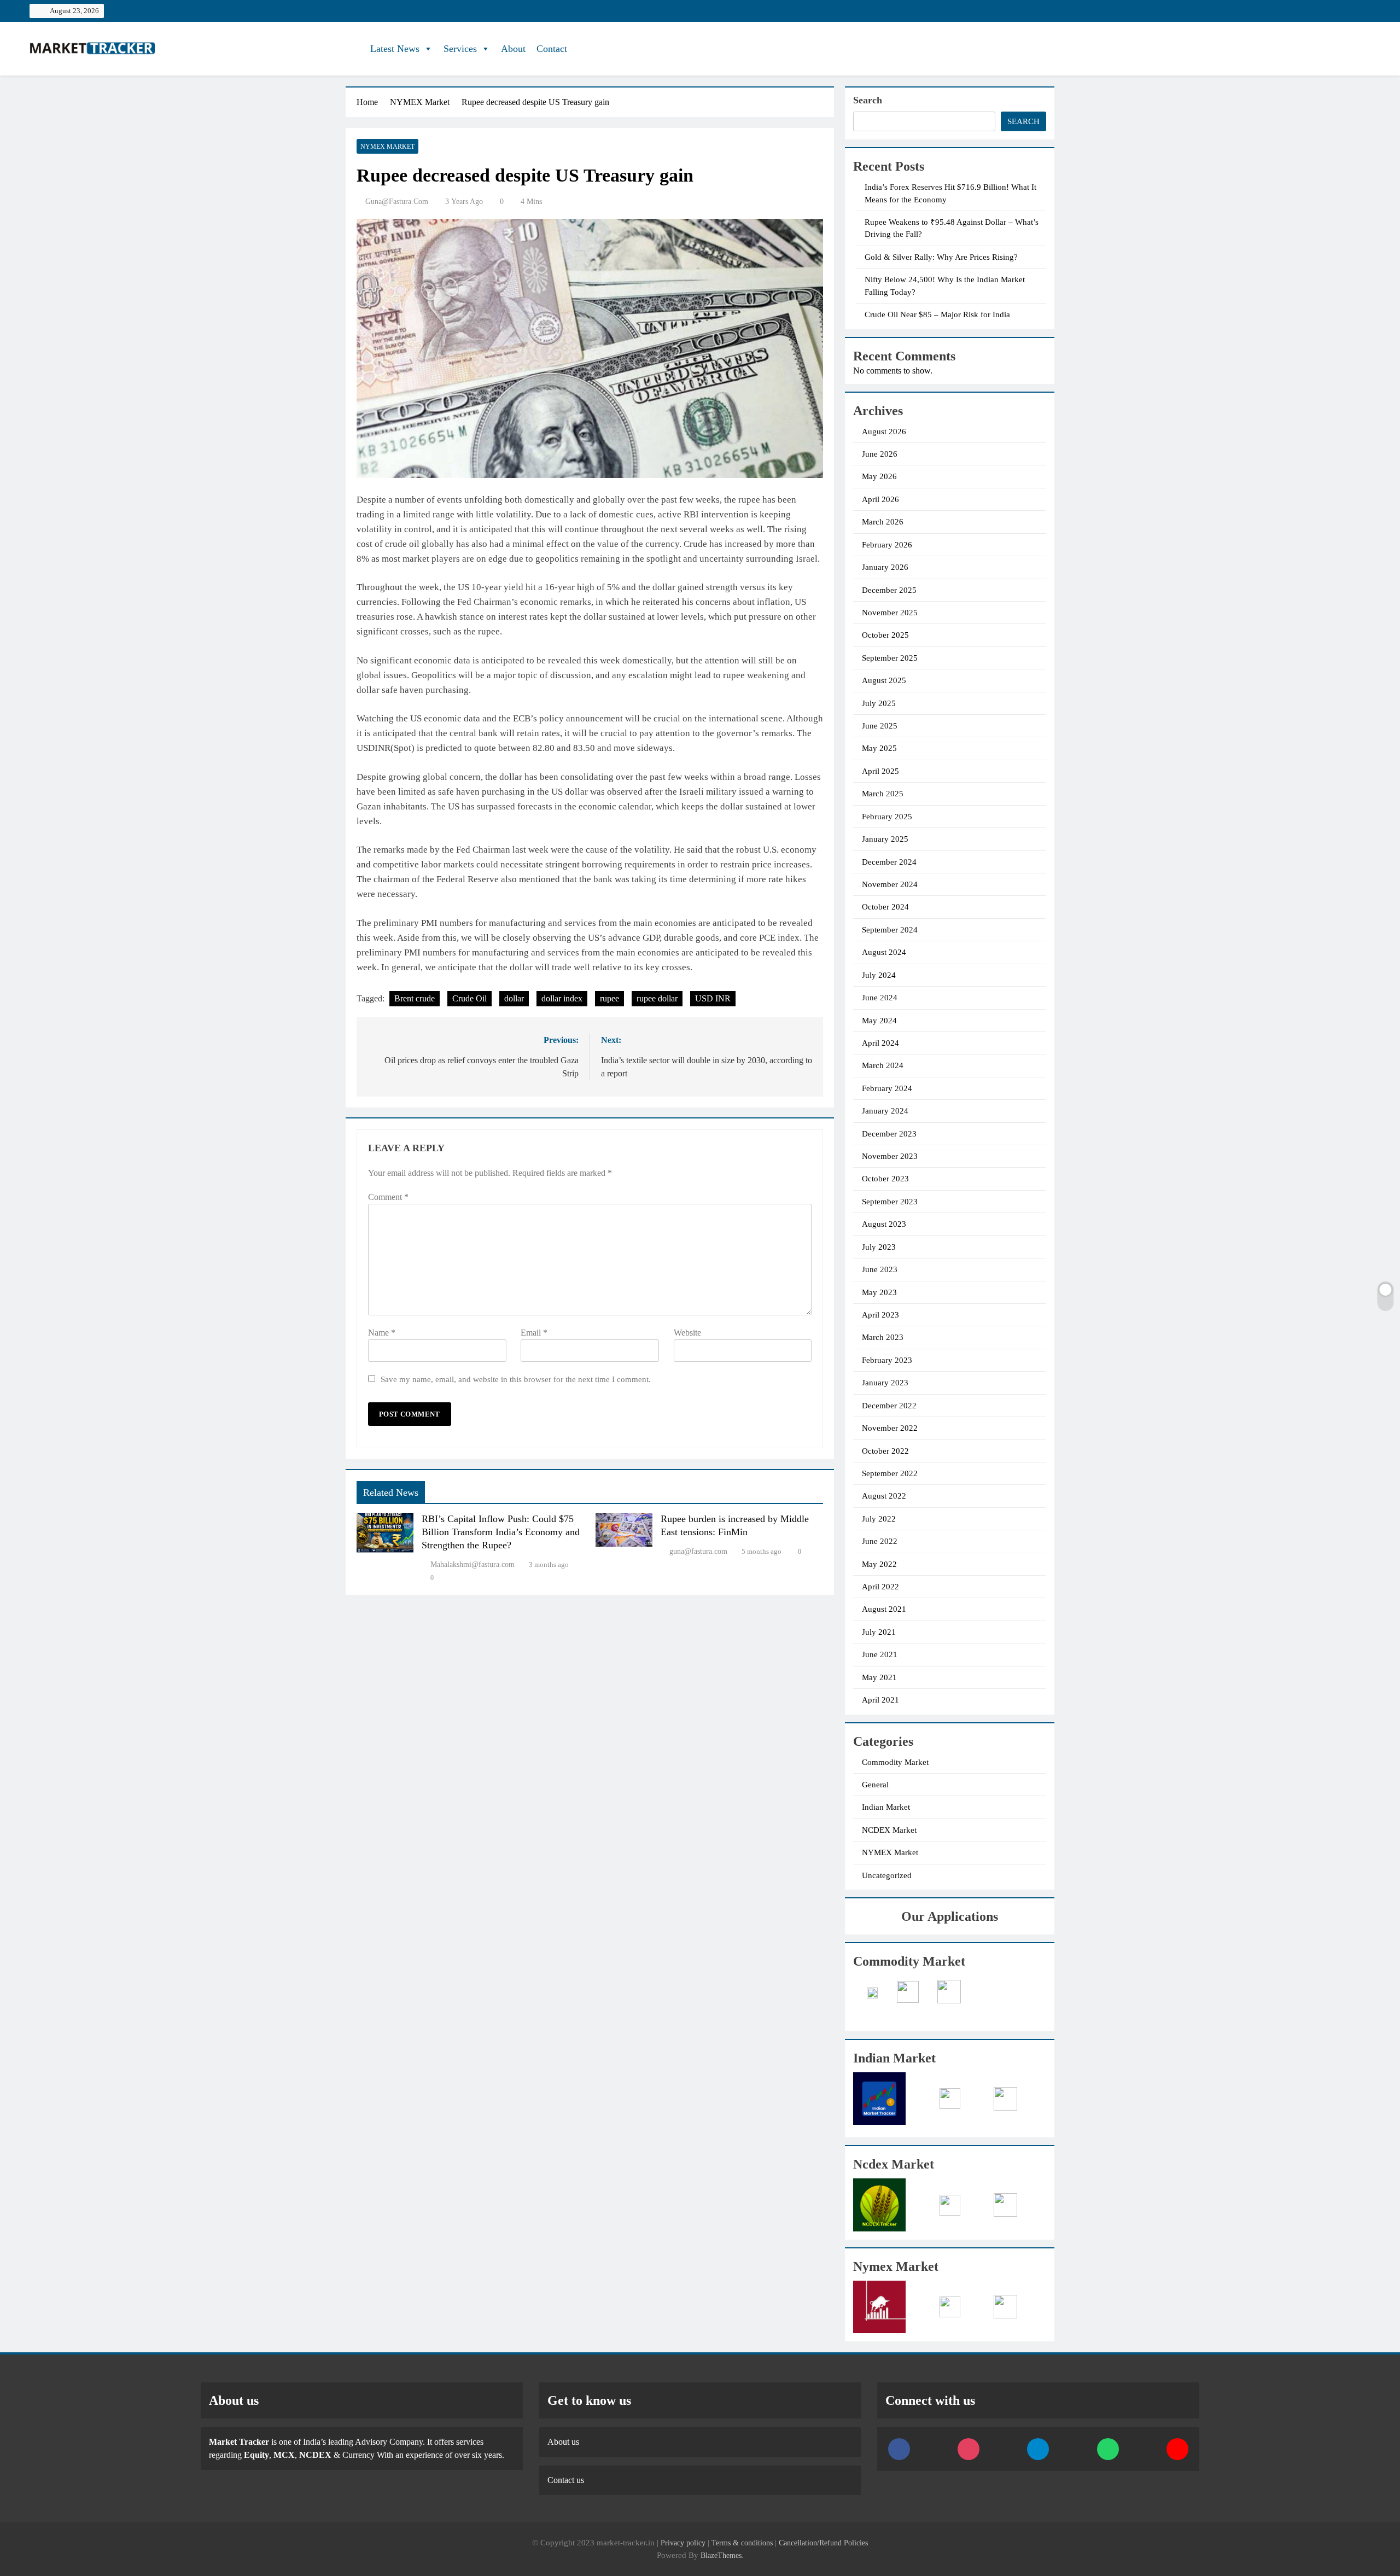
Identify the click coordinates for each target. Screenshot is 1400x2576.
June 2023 (880, 1269)
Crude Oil (469, 998)
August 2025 (884, 680)
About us (563, 2442)
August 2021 (884, 1609)
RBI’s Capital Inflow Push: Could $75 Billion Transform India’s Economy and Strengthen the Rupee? (501, 1532)
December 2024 (889, 862)
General (875, 1785)
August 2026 (884, 432)
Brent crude (415, 998)
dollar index (562, 998)
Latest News (395, 49)
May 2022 (879, 1564)
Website (687, 1333)
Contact (552, 49)
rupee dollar (657, 998)
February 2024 (887, 1088)
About (513, 49)
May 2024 (879, 1021)
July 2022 (879, 1519)
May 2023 (879, 1292)
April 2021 (880, 1700)
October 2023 (885, 1179)
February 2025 (887, 817)
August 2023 (884, 1224)
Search (868, 100)
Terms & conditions (743, 2543)
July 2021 (879, 1632)
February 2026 (887, 545)
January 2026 (885, 567)
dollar (514, 998)
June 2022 (880, 1541)
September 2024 (890, 930)
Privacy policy (683, 2543)
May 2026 (879, 476)
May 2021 (879, 1677)
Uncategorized (887, 1875)
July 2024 (879, 975)
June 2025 (880, 726)
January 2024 (885, 1111)
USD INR (713, 998)
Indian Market (886, 1807)
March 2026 (883, 522)
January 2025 (885, 839)
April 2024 (880, 1043)
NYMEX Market (387, 147)
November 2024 (890, 884)
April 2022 (880, 1587)
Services (460, 49)
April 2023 (880, 1315)
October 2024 (885, 907)
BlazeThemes (721, 2555)
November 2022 (890, 1428)
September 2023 (890, 1202)
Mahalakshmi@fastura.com (472, 1564)
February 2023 (887, 1360)
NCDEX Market (889, 1830)
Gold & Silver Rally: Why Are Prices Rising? (941, 257)
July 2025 (879, 703)
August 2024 (884, 952)
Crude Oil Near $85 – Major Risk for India (937, 314)
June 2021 (880, 1654)
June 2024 (880, 998)
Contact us (566, 2480)
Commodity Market (895, 1762)
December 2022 (889, 1406)
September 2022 (890, 1473)
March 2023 (883, 1337)
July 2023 (879, 1247)
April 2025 (880, 771)
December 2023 (889, 1134)
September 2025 (890, 658)
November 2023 (890, 1156)
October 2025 (885, 635)
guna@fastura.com (397, 202)
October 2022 (885, 1451)
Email (534, 1333)
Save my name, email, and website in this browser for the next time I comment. (516, 1379)
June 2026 (880, 454)
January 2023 (885, 1383)
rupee (609, 998)
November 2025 (890, 613)
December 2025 (889, 590)
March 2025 (883, 794)
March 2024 (883, 1065)
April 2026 (880, 499)
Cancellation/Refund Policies (823, 2543)
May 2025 (879, 748)
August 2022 (884, 1496)
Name (382, 1333)
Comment (388, 1197)
